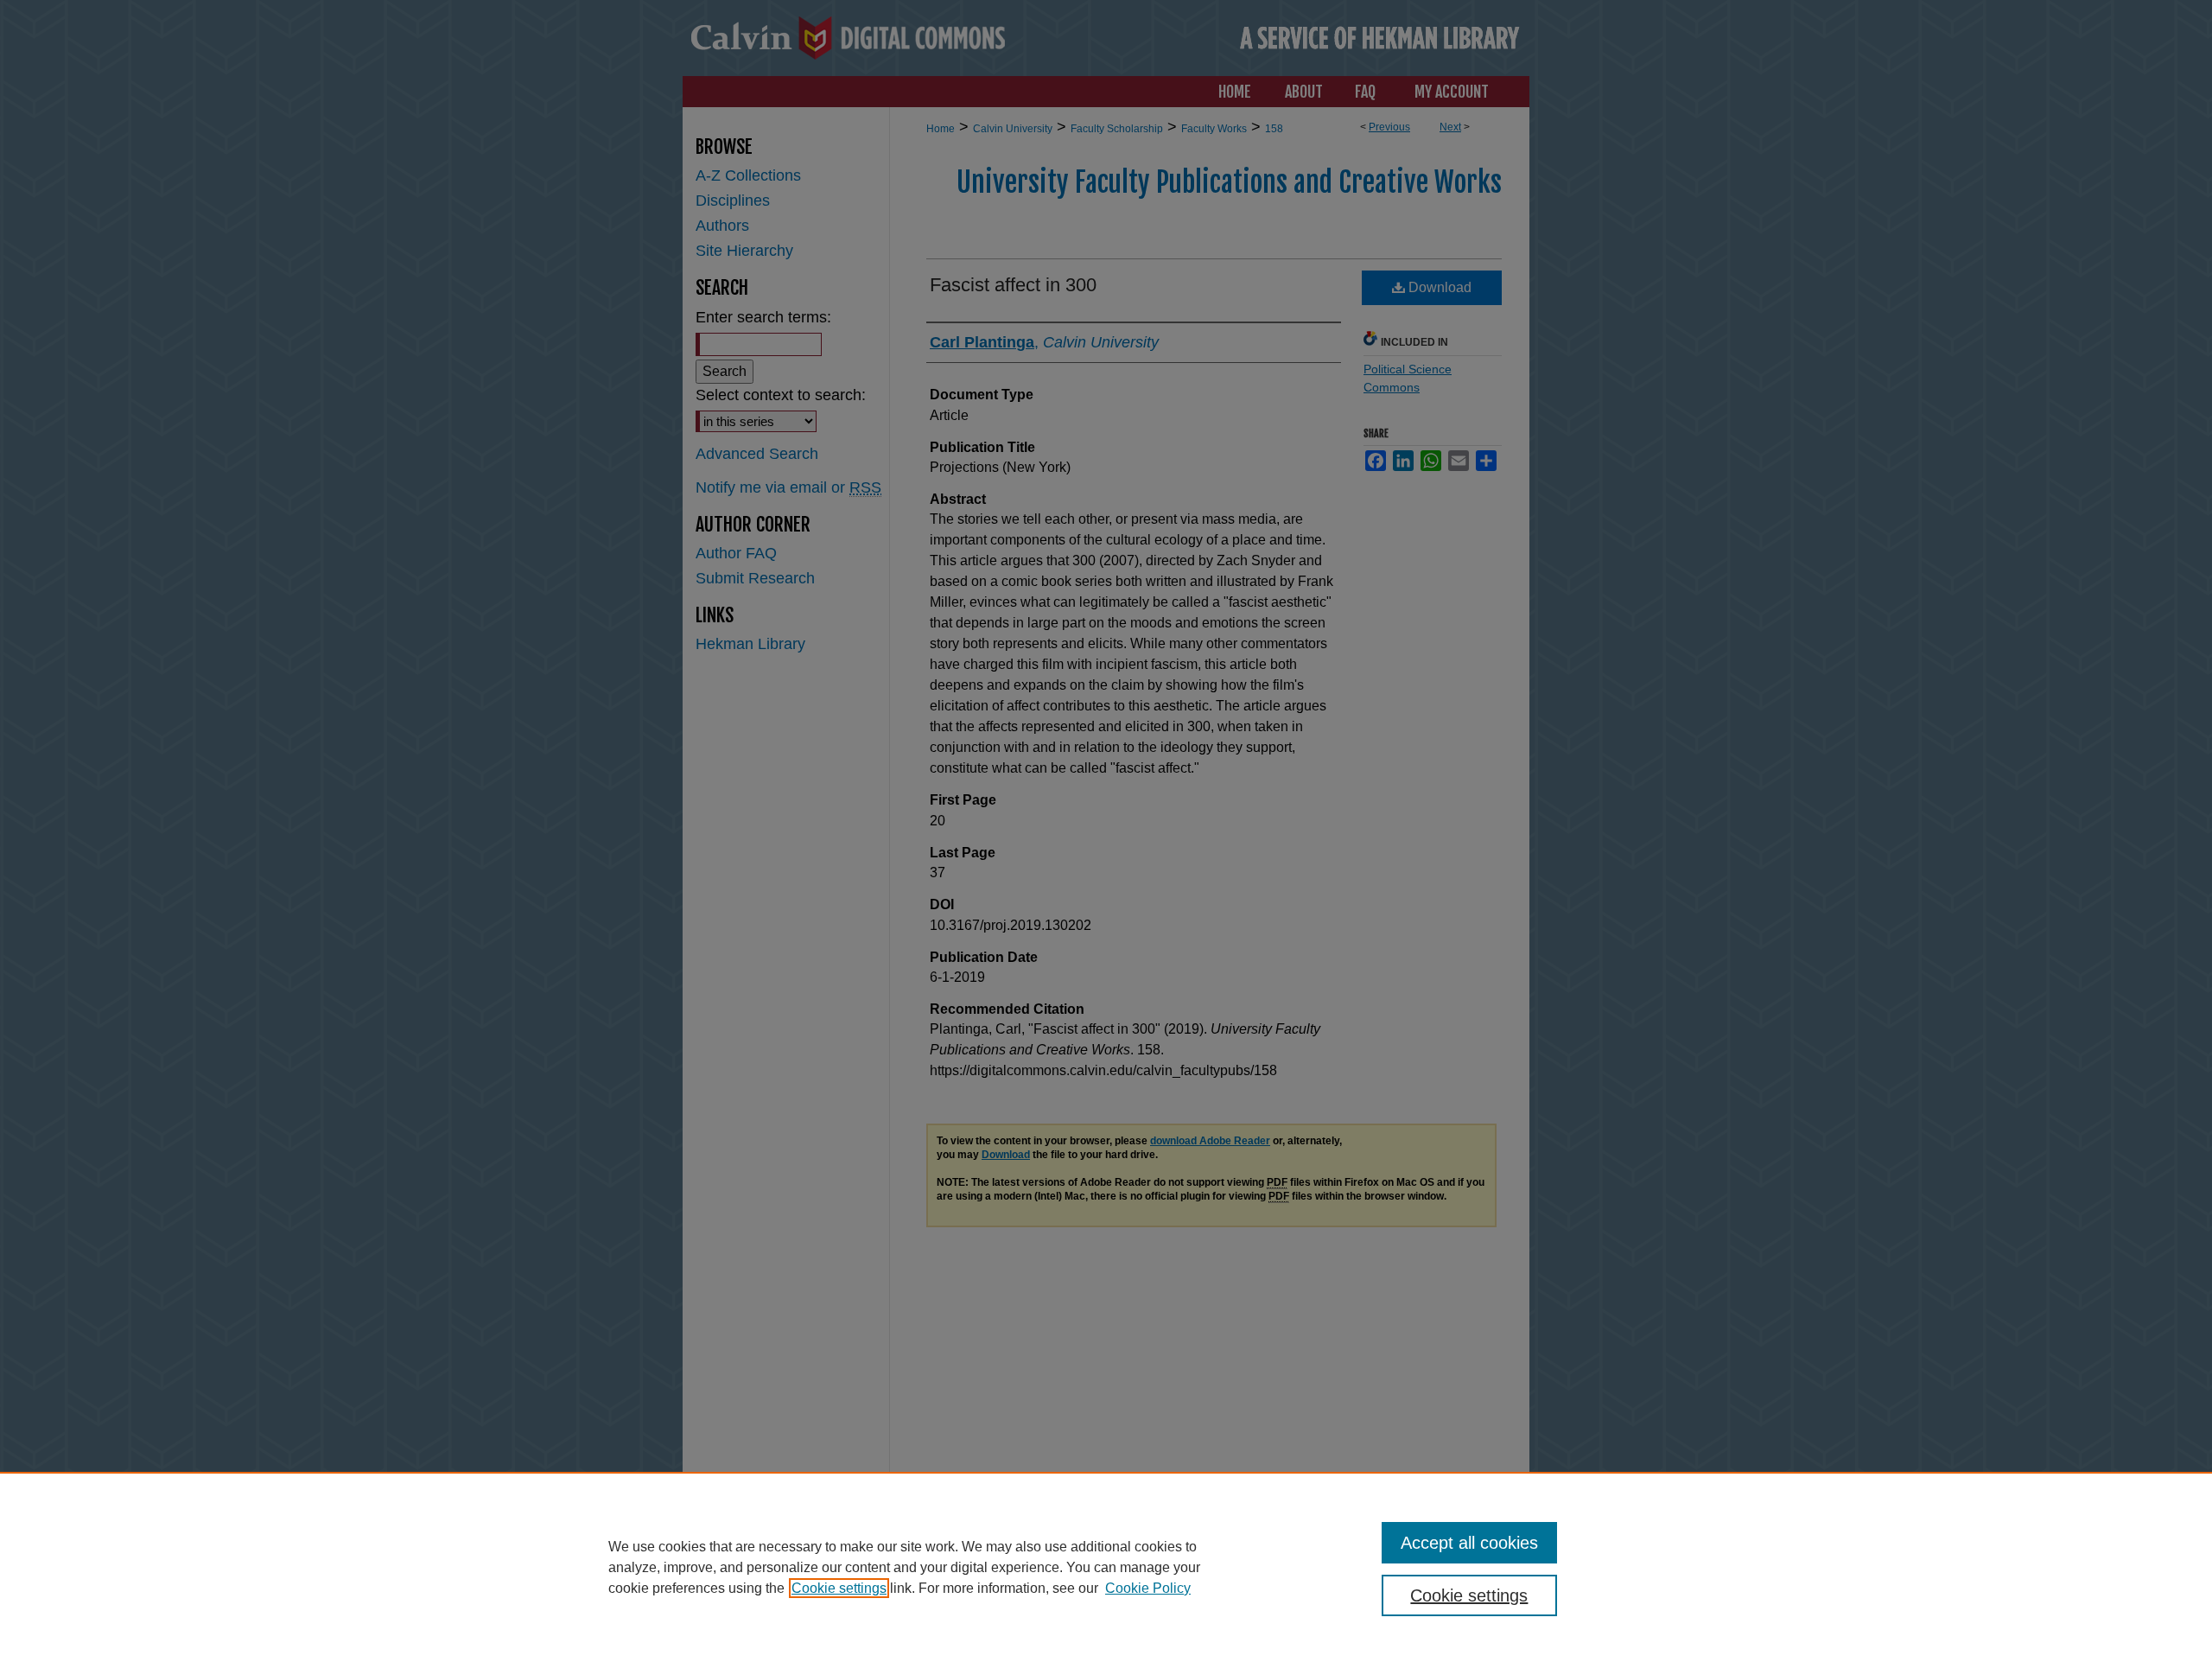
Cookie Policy (1148, 1588)
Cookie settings (839, 1588)
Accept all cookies (1469, 1543)
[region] (1106, 1567)
